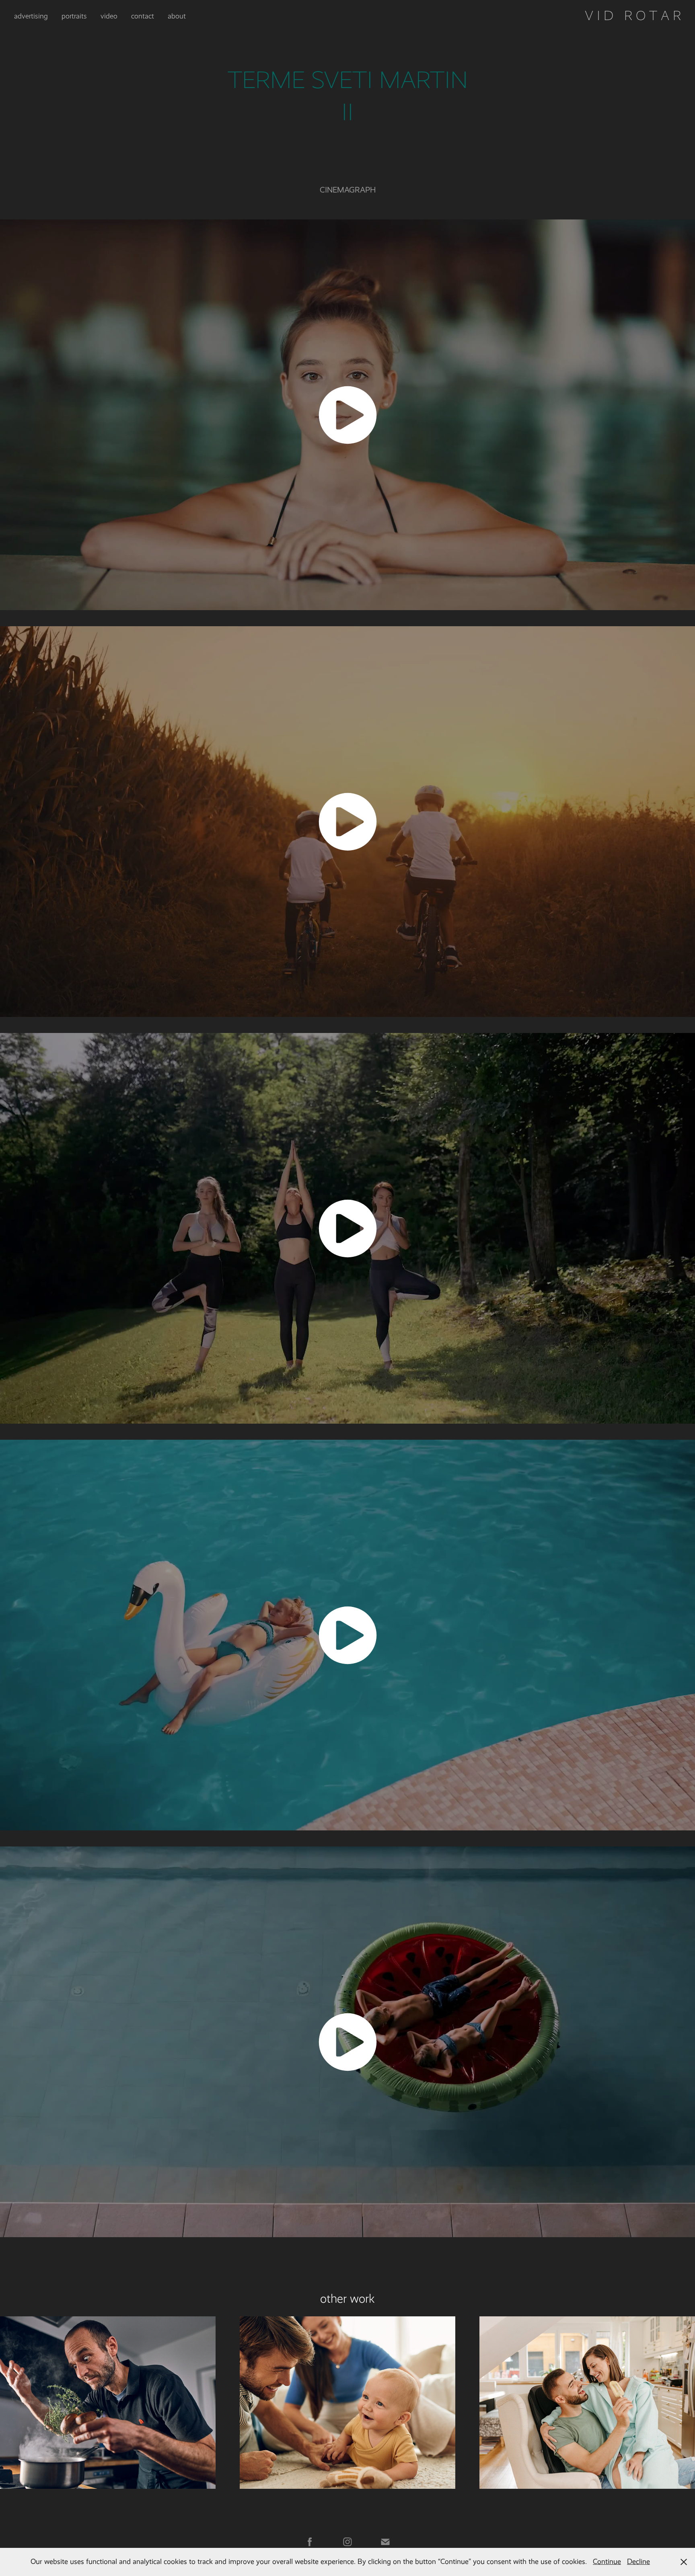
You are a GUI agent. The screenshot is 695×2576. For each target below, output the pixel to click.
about (177, 16)
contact (143, 16)
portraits (74, 16)
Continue (607, 2562)
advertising (31, 16)
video (109, 16)
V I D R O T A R (633, 16)
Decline (638, 2562)
